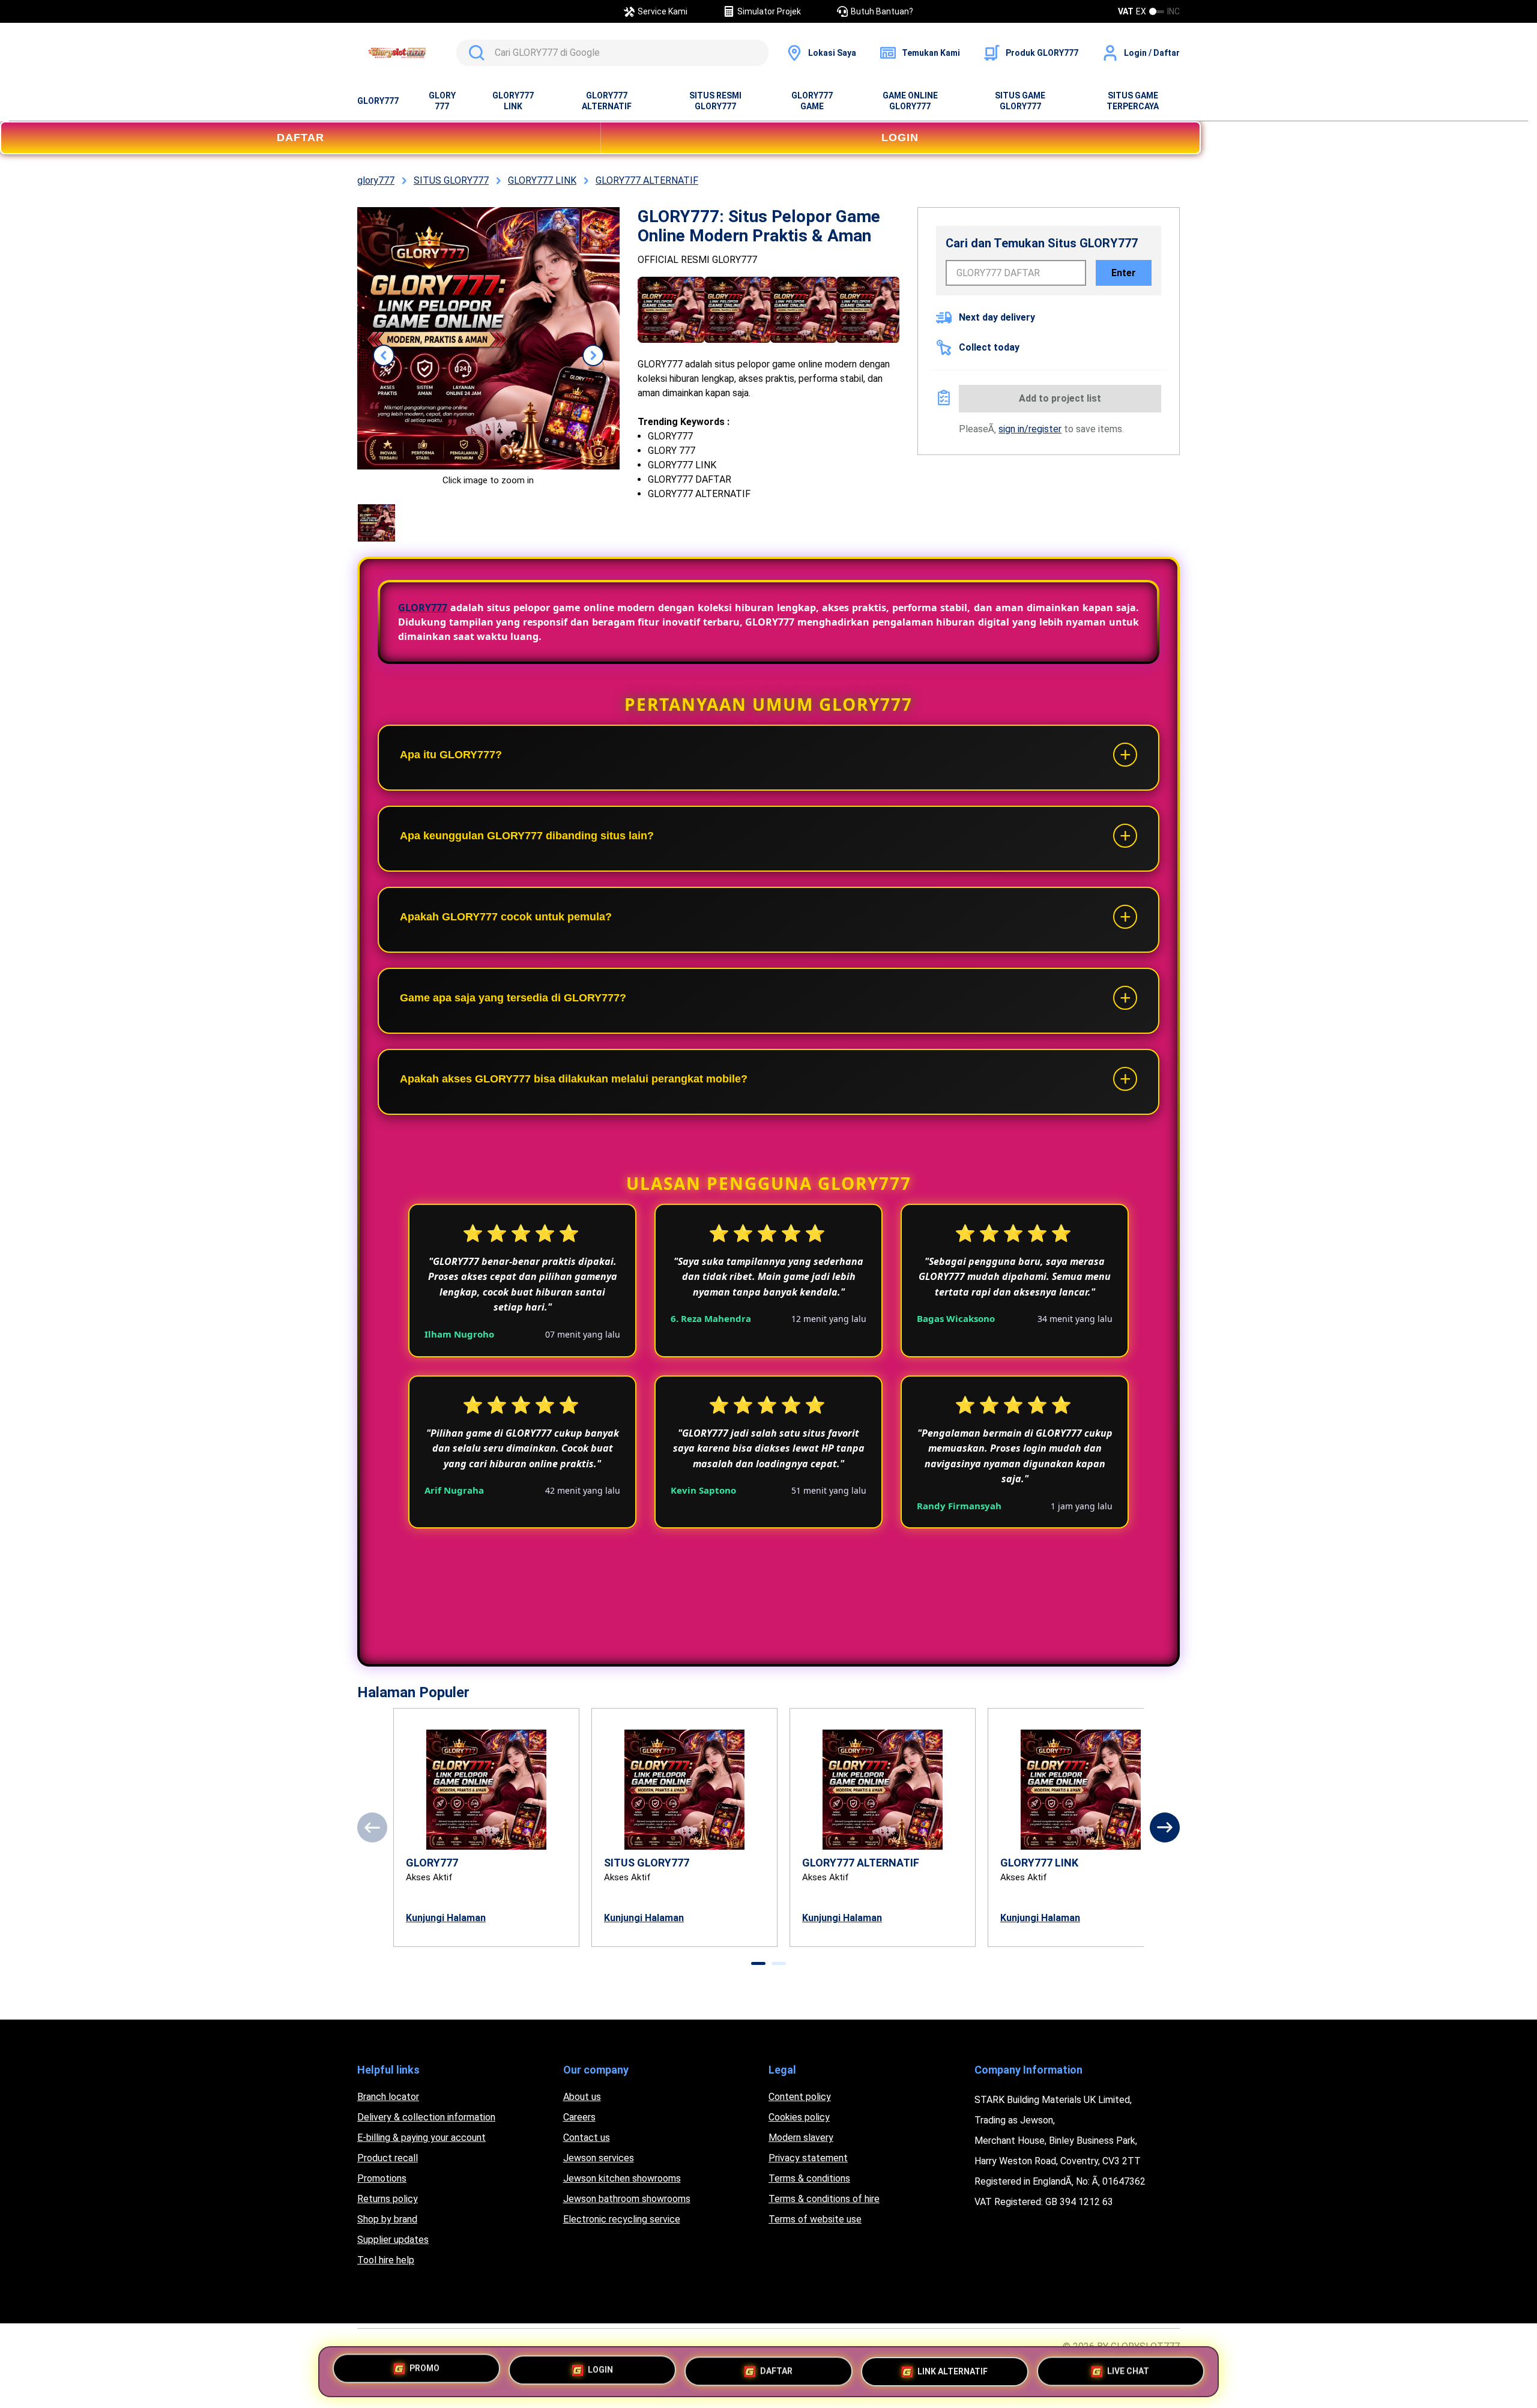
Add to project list (1060, 398)
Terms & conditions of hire (824, 2199)
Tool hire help (386, 2260)
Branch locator (388, 2097)
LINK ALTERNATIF (953, 2368)
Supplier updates (393, 2240)
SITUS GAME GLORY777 (1020, 101)
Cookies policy (799, 2117)
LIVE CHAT (1128, 2367)
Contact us (587, 2138)
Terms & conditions (809, 2178)
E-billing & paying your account (421, 2138)
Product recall (388, 2158)
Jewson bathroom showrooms (627, 2199)
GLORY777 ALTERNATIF (607, 101)
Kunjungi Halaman (446, 1918)
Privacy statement (808, 2158)
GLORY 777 (442, 101)
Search (474, 53)
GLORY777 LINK (513, 101)
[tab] (758, 1963)
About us (582, 2097)
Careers (579, 2117)
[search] (612, 53)
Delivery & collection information (426, 2117)
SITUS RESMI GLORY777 (715, 101)
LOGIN (900, 137)
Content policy (800, 2097)
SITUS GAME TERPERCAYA (1133, 101)
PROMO (424, 2371)
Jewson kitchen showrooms (622, 2178)
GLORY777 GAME (812, 101)
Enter (1124, 273)
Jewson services (599, 2158)
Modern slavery (801, 2138)
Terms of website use (815, 2219)
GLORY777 (378, 101)
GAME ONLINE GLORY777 (910, 101)
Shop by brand (387, 2219)
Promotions (382, 2178)
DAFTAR (300, 137)
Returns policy (388, 2199)
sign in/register (1030, 429)
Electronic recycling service (622, 2219)
